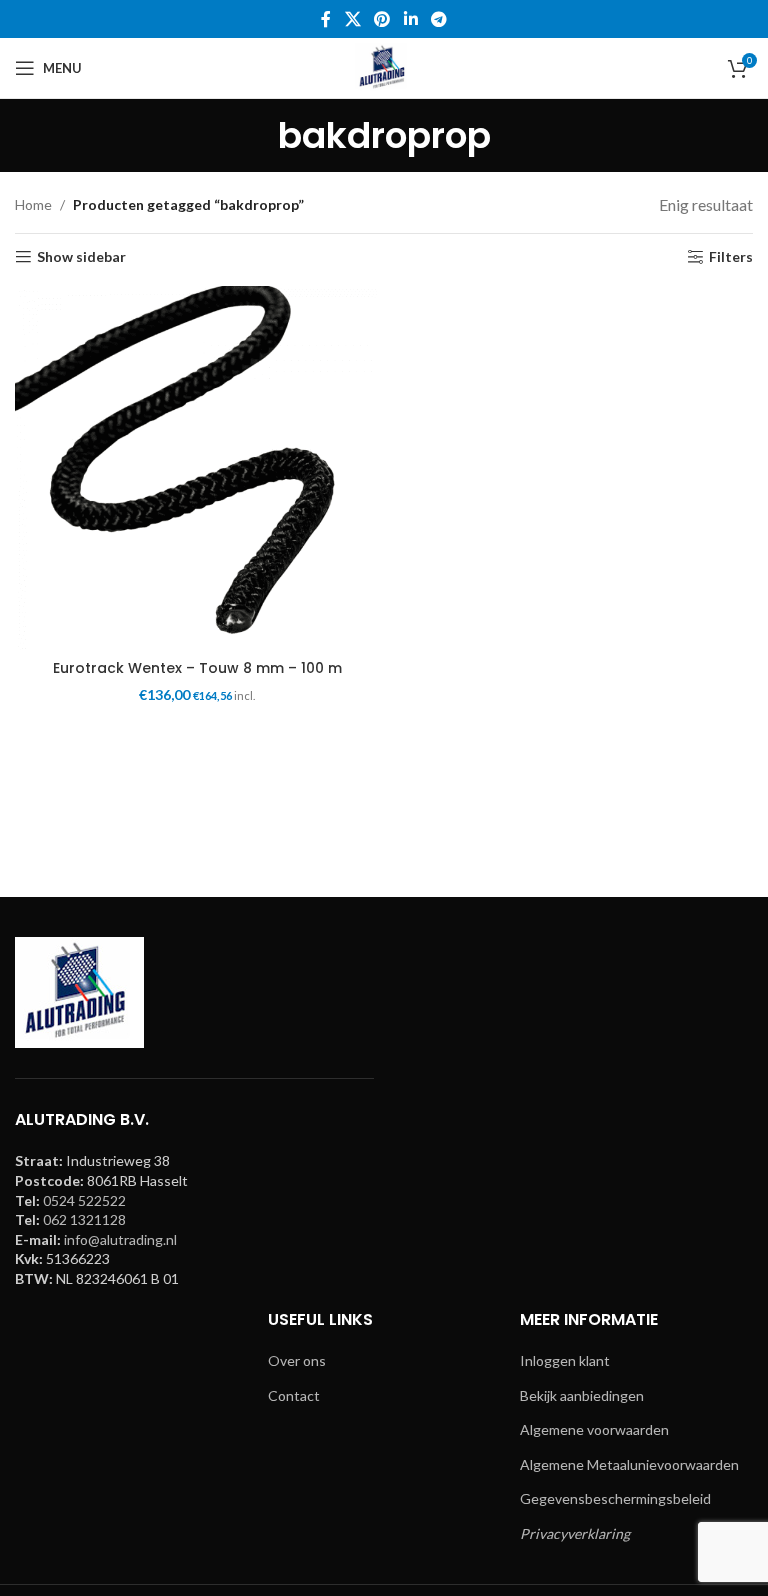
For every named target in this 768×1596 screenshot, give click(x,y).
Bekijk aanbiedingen (582, 1395)
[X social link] (352, 19)
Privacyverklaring (575, 1533)
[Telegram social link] (438, 19)
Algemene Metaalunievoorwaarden (629, 1464)
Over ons (297, 1360)
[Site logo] (384, 66)
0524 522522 (84, 1200)
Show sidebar (81, 257)
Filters (731, 257)
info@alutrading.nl (120, 1239)
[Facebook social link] (326, 19)
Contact (294, 1395)
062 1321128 (84, 1219)
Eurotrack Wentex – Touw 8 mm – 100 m (197, 668)
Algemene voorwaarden (594, 1429)
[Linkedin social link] (410, 19)
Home (33, 204)
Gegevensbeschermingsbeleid (615, 1498)
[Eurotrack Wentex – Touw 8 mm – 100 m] (197, 468)
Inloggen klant (565, 1360)
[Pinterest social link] (382, 19)
